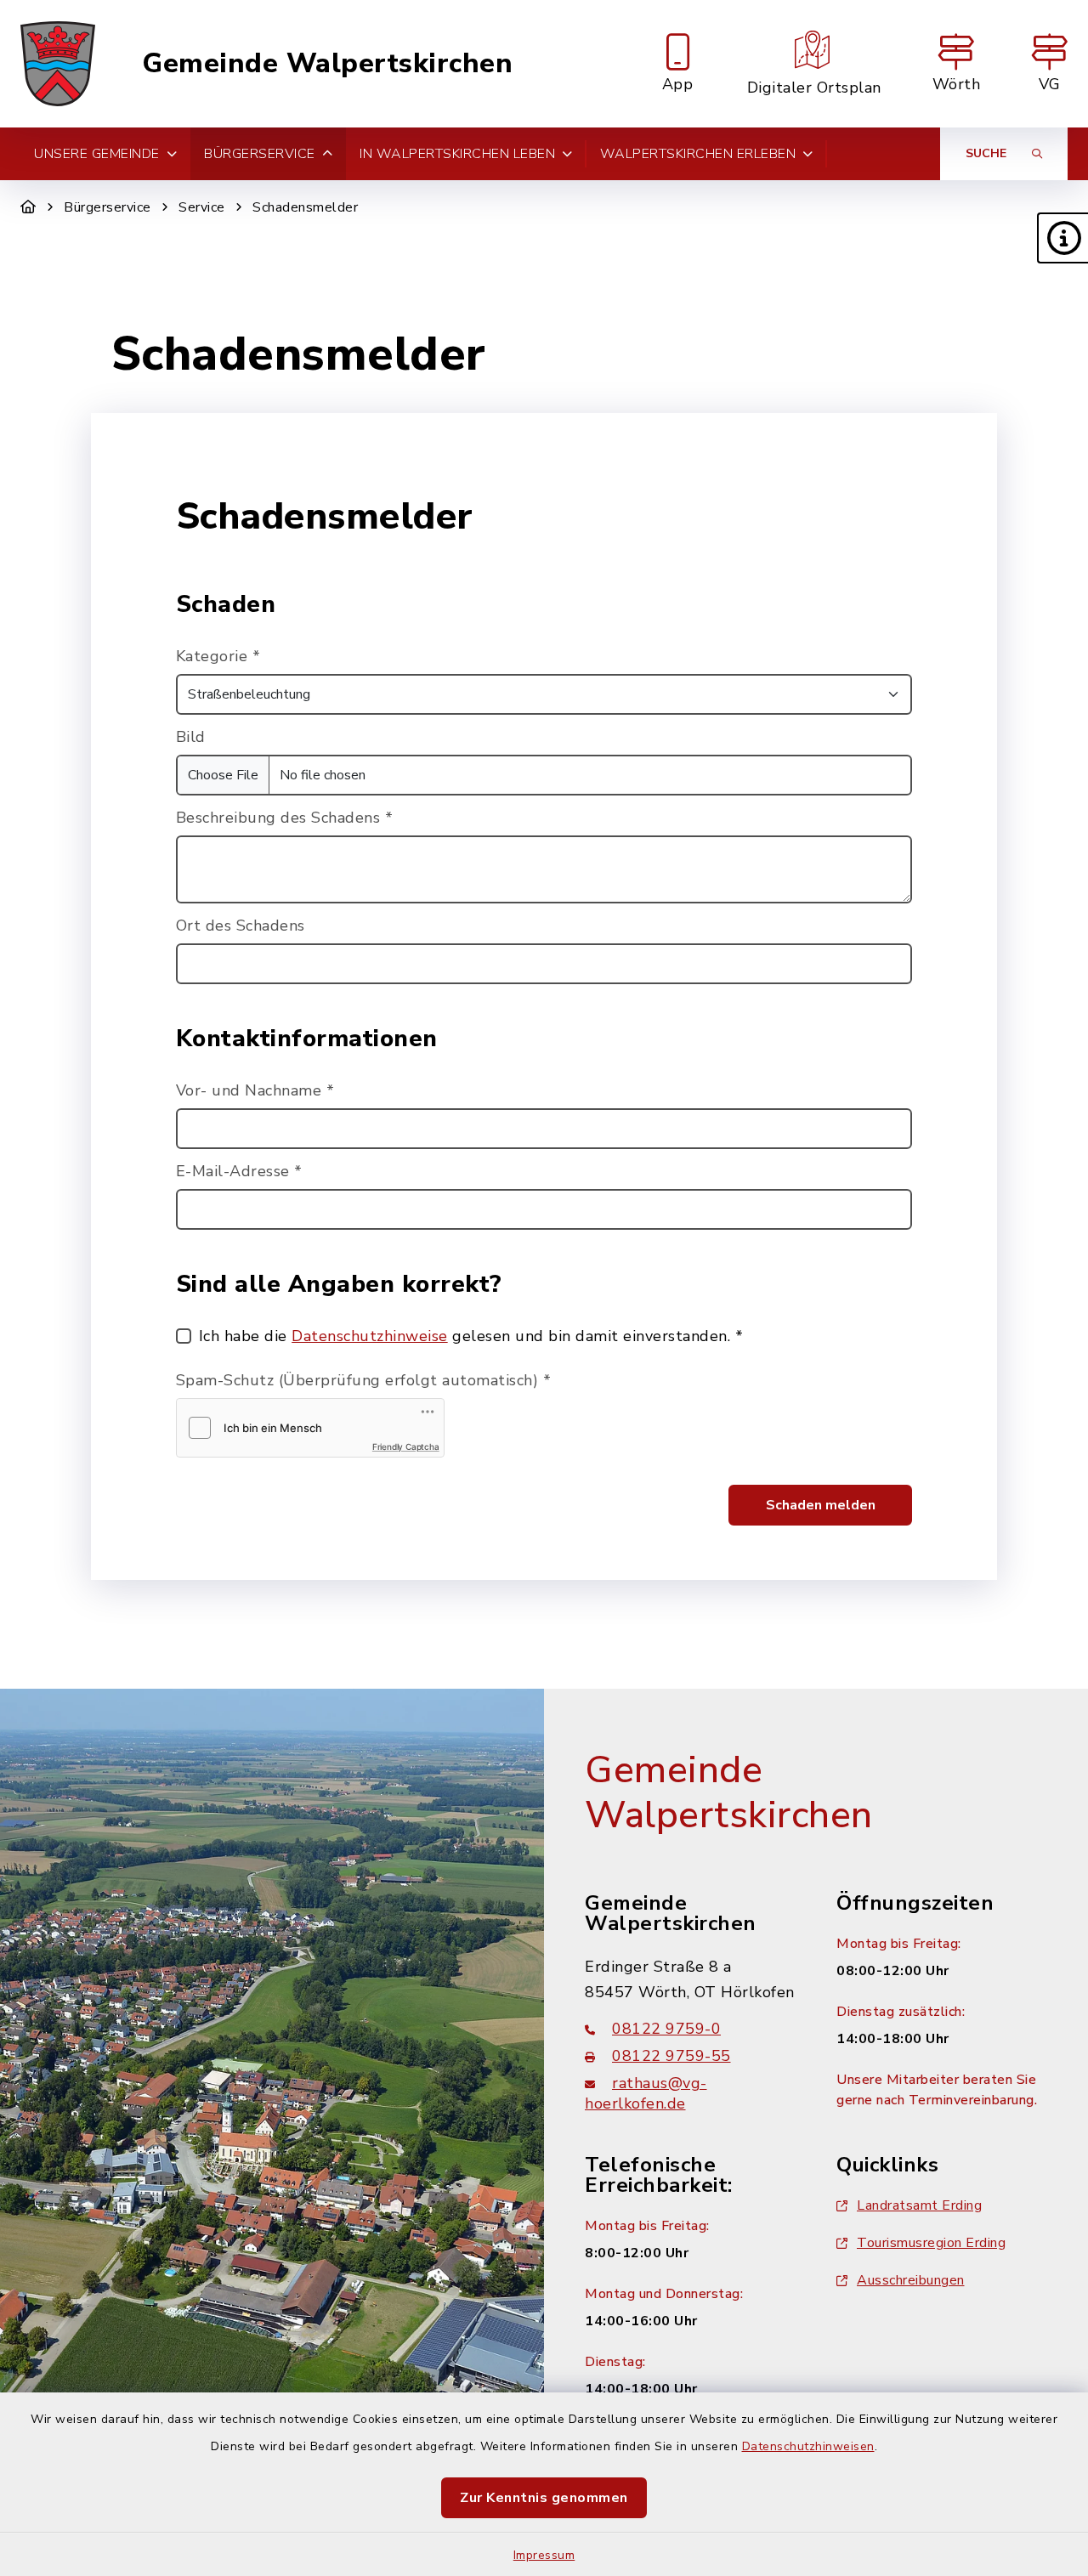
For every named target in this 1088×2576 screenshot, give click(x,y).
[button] (1062, 238)
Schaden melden (821, 1505)
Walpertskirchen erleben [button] (698, 154)
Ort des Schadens (241, 926)
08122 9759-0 (666, 2029)
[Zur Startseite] (28, 207)
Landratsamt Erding (919, 2205)
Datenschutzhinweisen (808, 2446)
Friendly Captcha (406, 1447)
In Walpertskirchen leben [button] (457, 154)
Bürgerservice (108, 207)
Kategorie (218, 656)
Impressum (544, 2555)
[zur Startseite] (58, 64)
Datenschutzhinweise (370, 1336)
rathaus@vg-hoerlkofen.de (646, 2093)
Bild (191, 737)
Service (202, 207)
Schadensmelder (305, 207)
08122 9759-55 (671, 2056)
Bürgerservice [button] (260, 154)
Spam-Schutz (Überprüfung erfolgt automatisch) (364, 1380)
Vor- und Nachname (255, 1090)
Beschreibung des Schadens (285, 818)
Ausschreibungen (911, 2280)
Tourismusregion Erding (931, 2243)
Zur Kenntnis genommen (544, 2498)
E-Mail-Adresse (239, 1171)
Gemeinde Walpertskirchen (327, 64)
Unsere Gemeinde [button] (97, 154)
